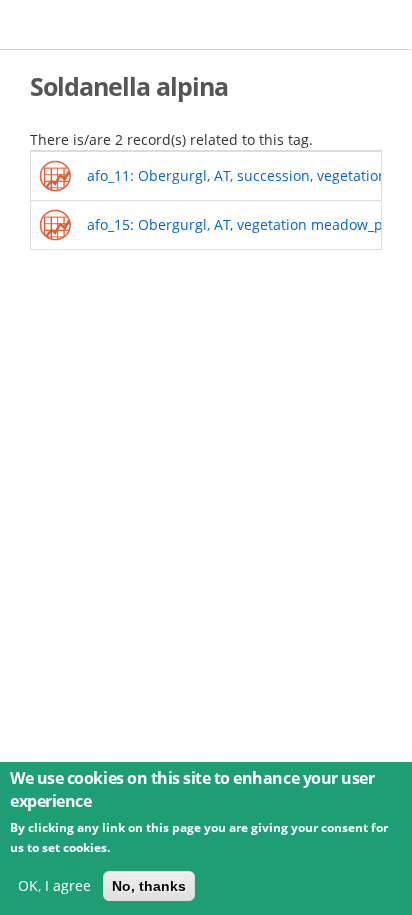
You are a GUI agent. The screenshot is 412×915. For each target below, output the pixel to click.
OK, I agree (54, 885)
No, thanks (149, 886)
